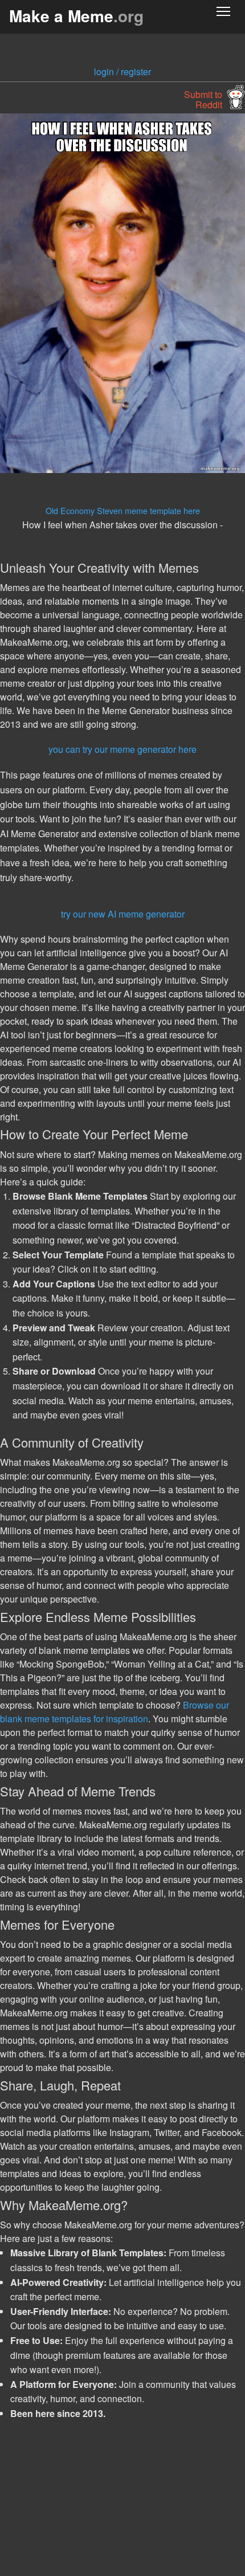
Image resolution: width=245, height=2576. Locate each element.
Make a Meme (76, 16)
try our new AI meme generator (123, 914)
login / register (122, 72)
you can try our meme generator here (122, 749)
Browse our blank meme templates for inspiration (115, 1712)
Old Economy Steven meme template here (123, 510)
